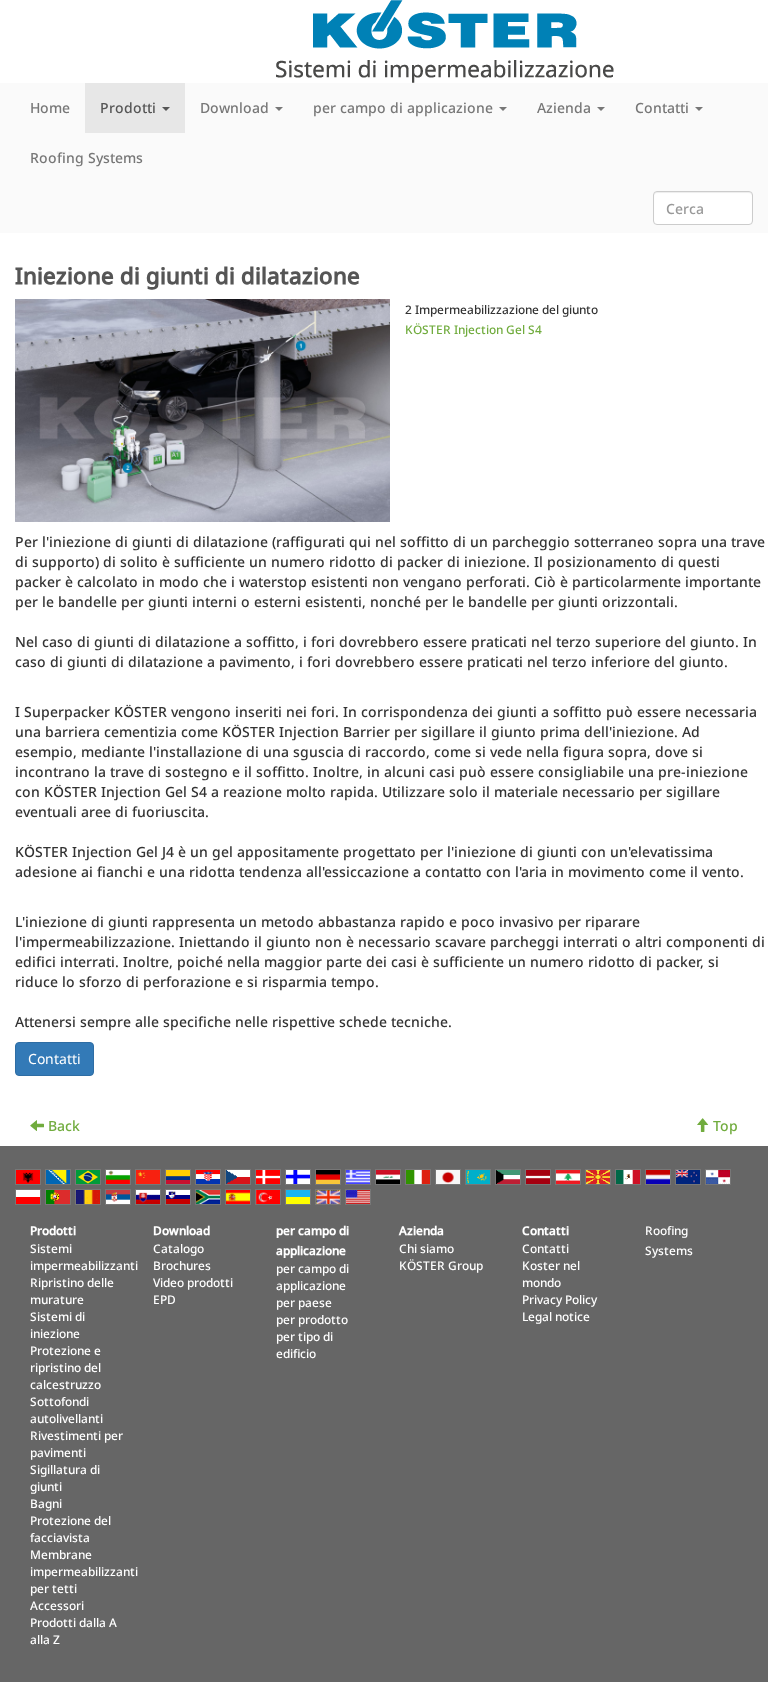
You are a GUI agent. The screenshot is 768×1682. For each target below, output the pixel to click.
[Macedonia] (600, 1175)
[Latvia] (540, 1175)
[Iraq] (390, 1175)
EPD (164, 1299)
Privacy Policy (559, 1299)
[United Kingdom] (330, 1195)
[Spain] (240, 1195)
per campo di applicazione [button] (405, 107)
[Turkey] (270, 1195)
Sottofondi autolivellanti (66, 1409)
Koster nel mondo (551, 1273)
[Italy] (420, 1175)
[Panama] (720, 1175)
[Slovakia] (150, 1195)
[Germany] (330, 1175)
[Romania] (90, 1195)
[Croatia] (210, 1175)
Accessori (57, 1605)
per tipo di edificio (304, 1344)
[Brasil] (90, 1175)
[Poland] (30, 1195)
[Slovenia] (180, 1195)
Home (50, 107)
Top (723, 1125)
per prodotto (312, 1319)
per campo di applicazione (312, 1276)
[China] (150, 1175)
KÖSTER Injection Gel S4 (473, 329)
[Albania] (30, 1175)
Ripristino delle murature (72, 1290)
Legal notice (556, 1316)
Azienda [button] (566, 107)
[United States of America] (360, 1195)
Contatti (545, 1248)
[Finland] (300, 1175)
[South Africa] (210, 1195)
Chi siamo (426, 1248)
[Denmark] (270, 1175)
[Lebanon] (570, 1175)
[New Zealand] (690, 1175)
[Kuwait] (510, 1175)
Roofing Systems (86, 157)
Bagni (46, 1503)
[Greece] (360, 1175)
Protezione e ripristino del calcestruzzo (65, 1367)
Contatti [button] (664, 107)
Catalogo (178, 1248)
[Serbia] (120, 1195)
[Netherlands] (660, 1175)
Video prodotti (193, 1282)
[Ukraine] (300, 1195)
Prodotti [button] (130, 107)
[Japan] (450, 1175)
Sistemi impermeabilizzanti (84, 1256)
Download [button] (236, 107)
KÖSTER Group (441, 1265)
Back (62, 1125)
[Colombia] (180, 1175)
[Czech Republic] (240, 1175)
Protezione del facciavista (70, 1528)
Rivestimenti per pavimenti (76, 1443)
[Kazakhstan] (480, 1175)
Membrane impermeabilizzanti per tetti (84, 1571)
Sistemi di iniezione (57, 1324)
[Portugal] (60, 1195)
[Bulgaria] (120, 1175)
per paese (304, 1302)
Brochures (182, 1265)
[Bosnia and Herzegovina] (60, 1175)
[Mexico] (630, 1175)
